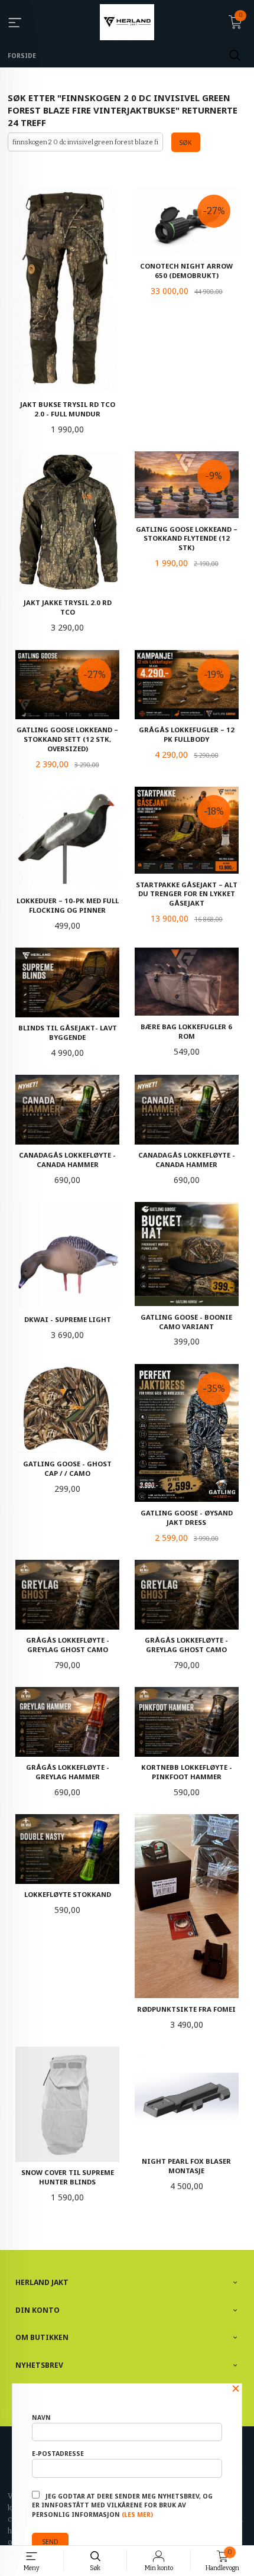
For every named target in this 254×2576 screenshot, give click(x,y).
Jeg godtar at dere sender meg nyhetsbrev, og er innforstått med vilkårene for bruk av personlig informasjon (122, 2506)
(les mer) (137, 2514)
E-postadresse (58, 2454)
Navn (41, 2417)
